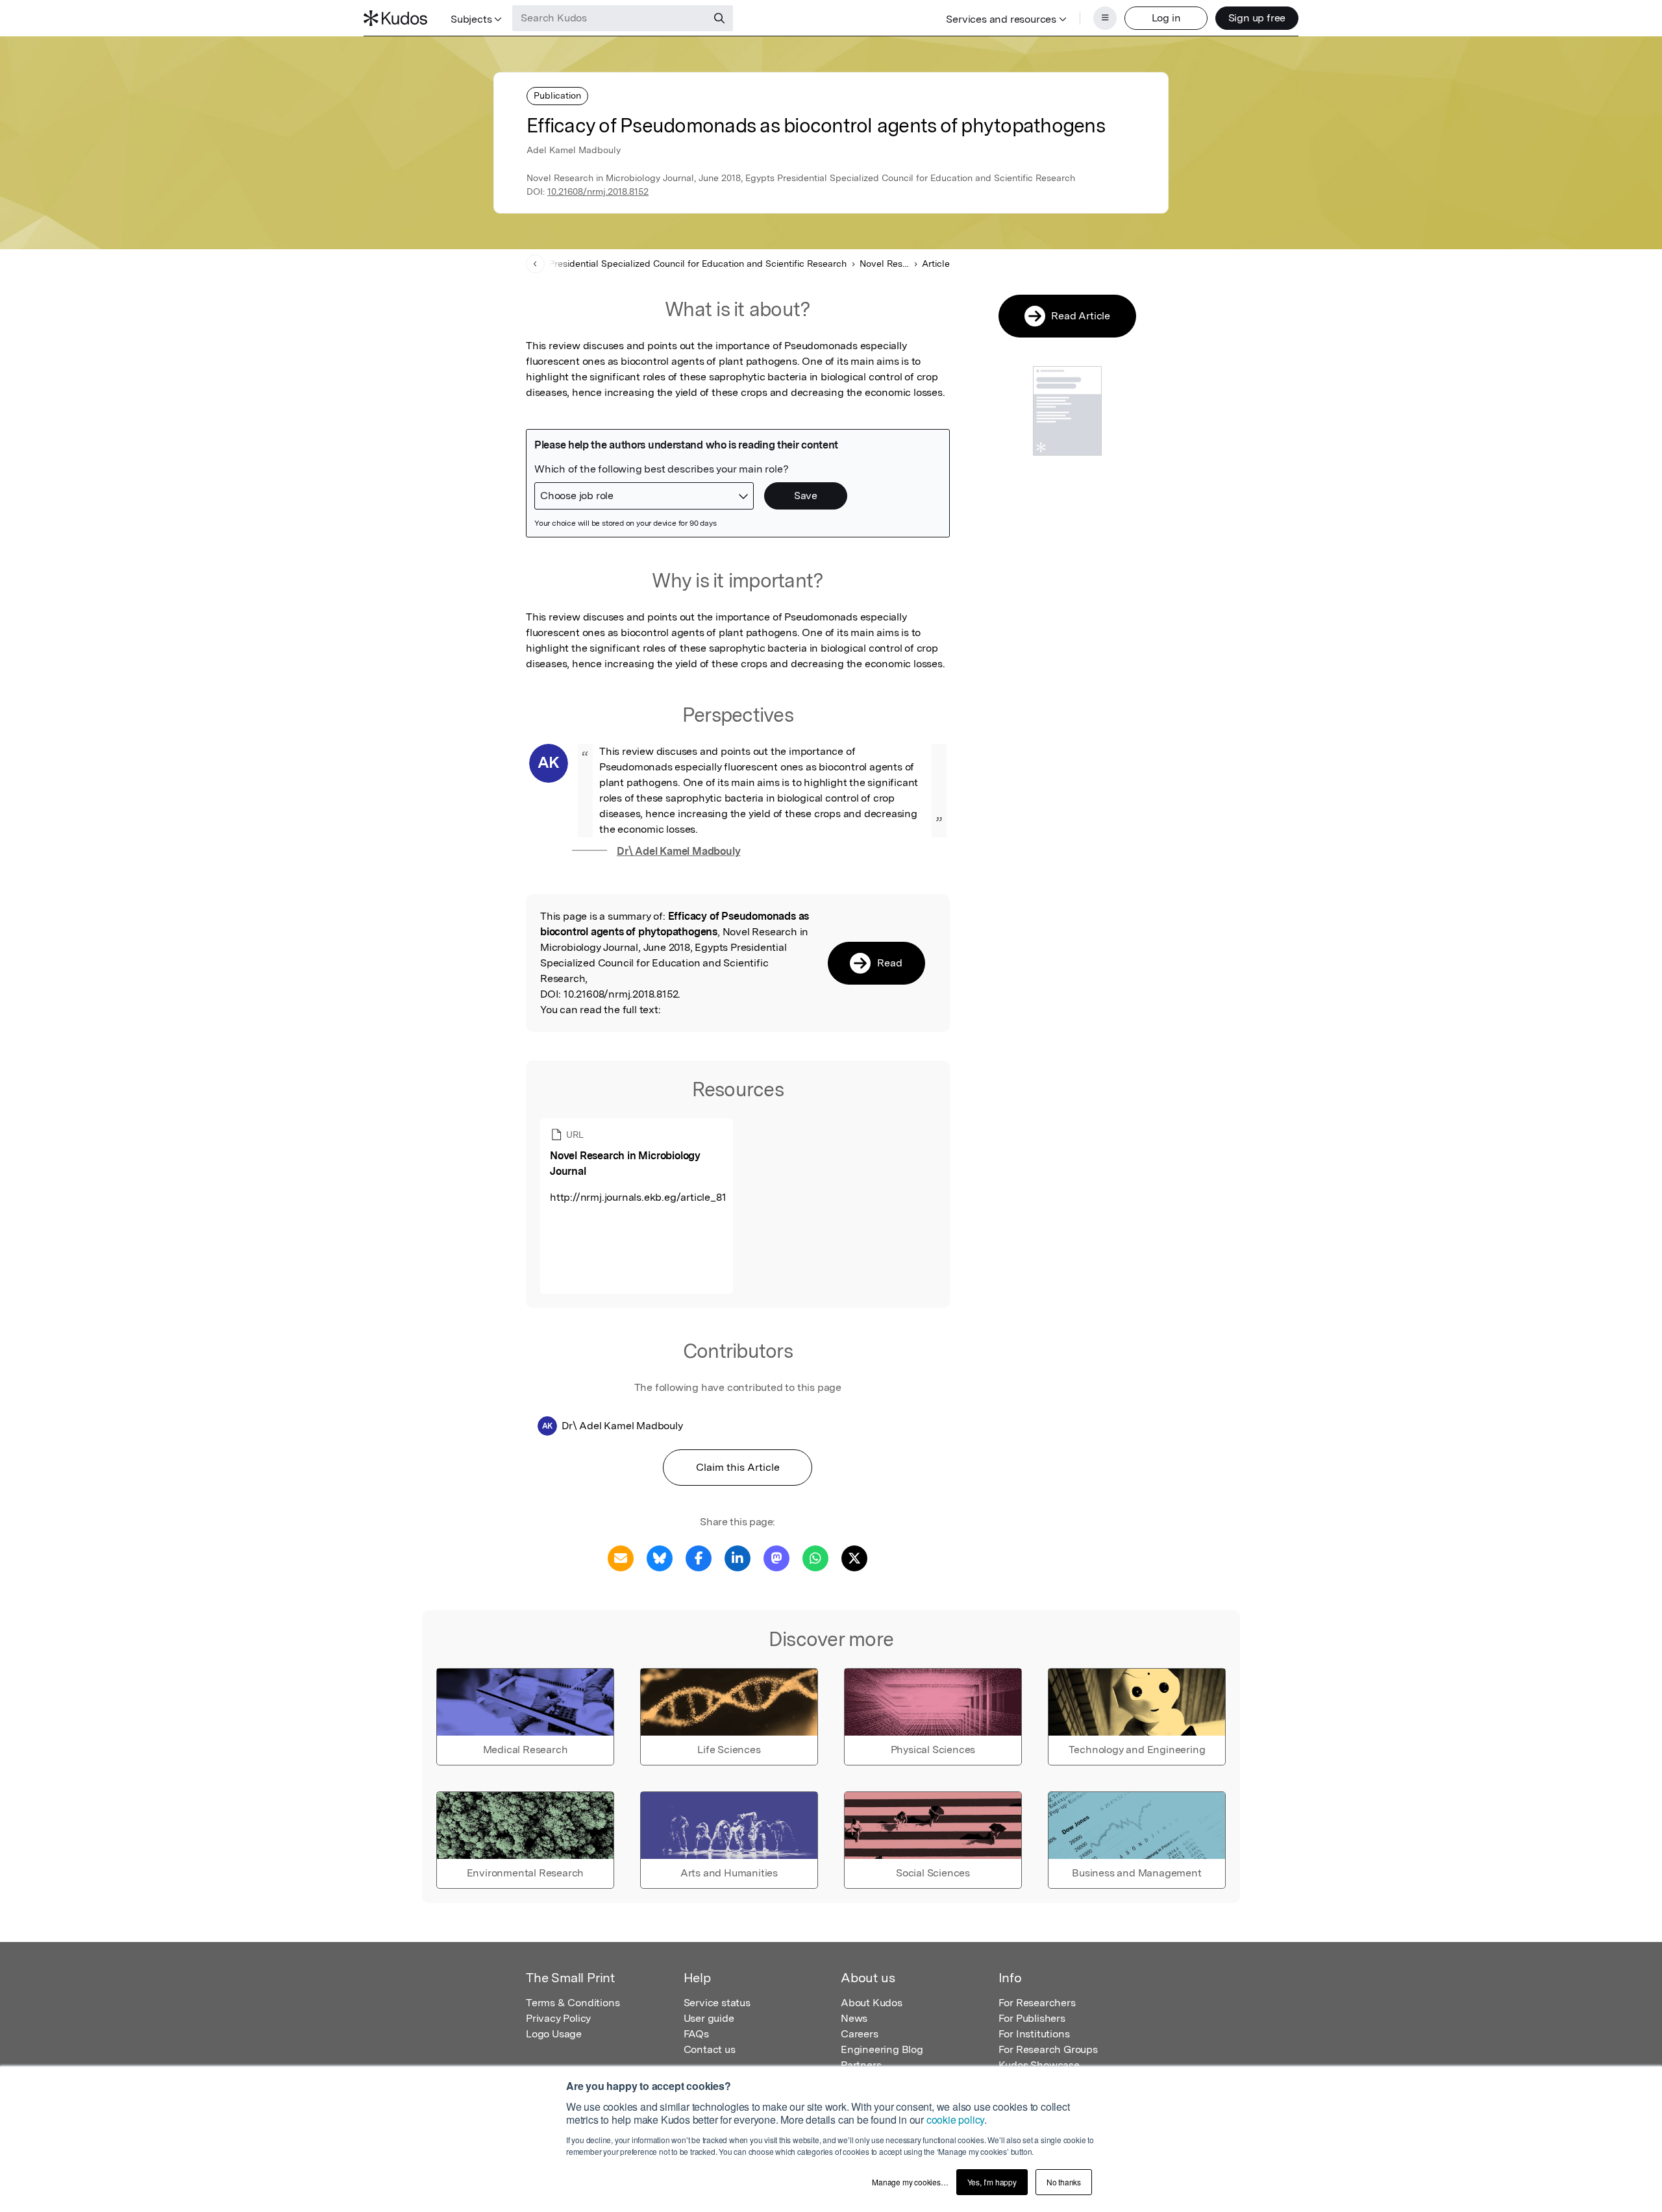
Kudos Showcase (1039, 2065)
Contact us (710, 2049)
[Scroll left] (535, 264)
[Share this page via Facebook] (699, 1557)
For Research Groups (1048, 2049)
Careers (860, 2034)
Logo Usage (554, 2034)
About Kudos (872, 2003)
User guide (709, 2018)
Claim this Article (738, 1467)
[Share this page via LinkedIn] (738, 1557)
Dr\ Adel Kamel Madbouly (678, 851)
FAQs (696, 2034)
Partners (861, 2065)
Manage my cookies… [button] (910, 2182)
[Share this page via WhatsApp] (815, 1557)
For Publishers (1032, 2018)
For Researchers (1037, 2003)
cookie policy (955, 2120)
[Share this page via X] (854, 1557)
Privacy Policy (558, 2018)
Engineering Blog (882, 2049)
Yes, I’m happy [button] (992, 2182)
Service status (717, 2003)
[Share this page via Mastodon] (776, 1557)
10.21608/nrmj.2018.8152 (598, 191)
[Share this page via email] (621, 1557)
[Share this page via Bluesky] (660, 1557)
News (854, 2018)
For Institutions (1034, 2034)
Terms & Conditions (573, 2003)
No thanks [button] (1064, 2182)
